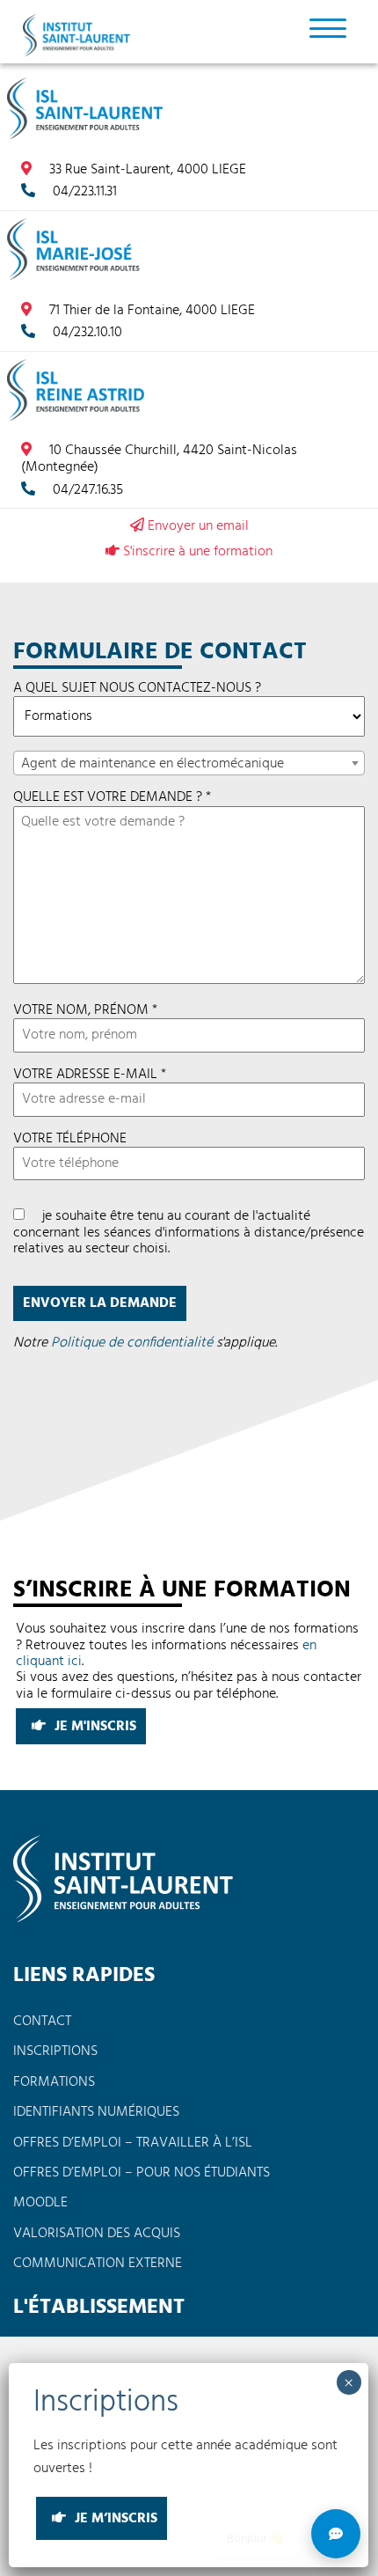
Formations (54, 2082)
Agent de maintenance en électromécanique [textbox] (153, 764)
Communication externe (98, 2264)
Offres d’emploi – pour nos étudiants (142, 2173)
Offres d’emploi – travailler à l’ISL (133, 2143)
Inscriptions (55, 2051)
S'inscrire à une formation (196, 551)
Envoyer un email (196, 526)
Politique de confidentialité (132, 1343)
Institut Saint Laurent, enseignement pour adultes (79, 35)
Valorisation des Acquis (97, 2234)
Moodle (40, 2203)
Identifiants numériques (96, 2112)
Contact (42, 2022)
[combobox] (189, 763)
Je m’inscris (114, 2519)
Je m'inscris (94, 1727)
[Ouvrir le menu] (328, 27)
